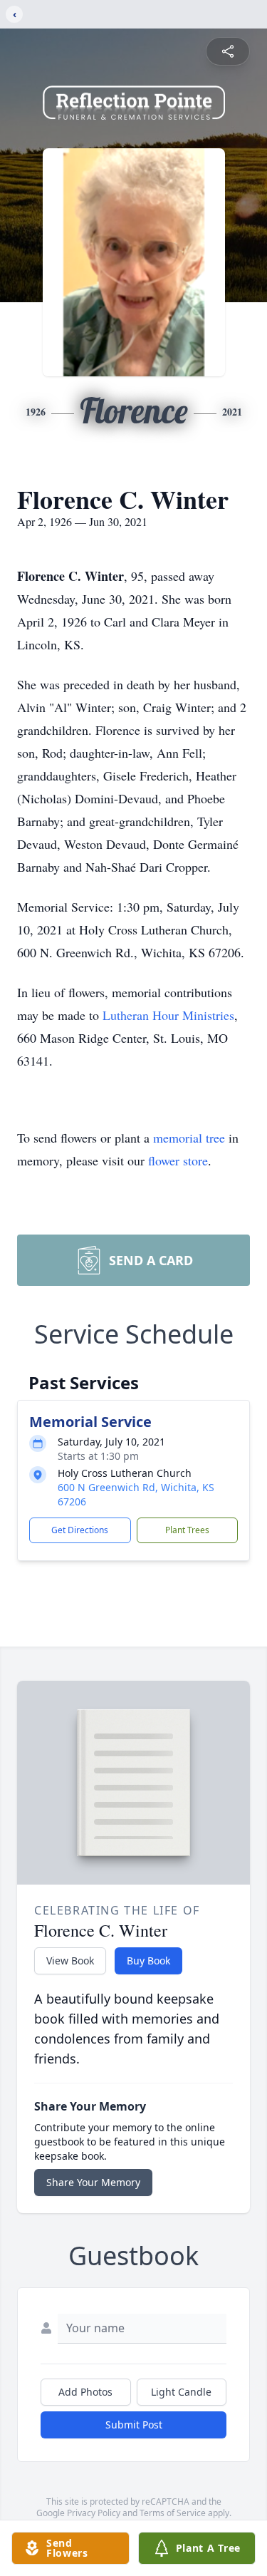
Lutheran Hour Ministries (168, 1015)
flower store (178, 1160)
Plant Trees (187, 1530)
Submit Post (134, 2425)
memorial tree (189, 1138)
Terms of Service (173, 2513)
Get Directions (80, 1530)
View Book (70, 1961)
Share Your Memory (93, 2182)
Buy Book (148, 1961)
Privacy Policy (94, 2513)
